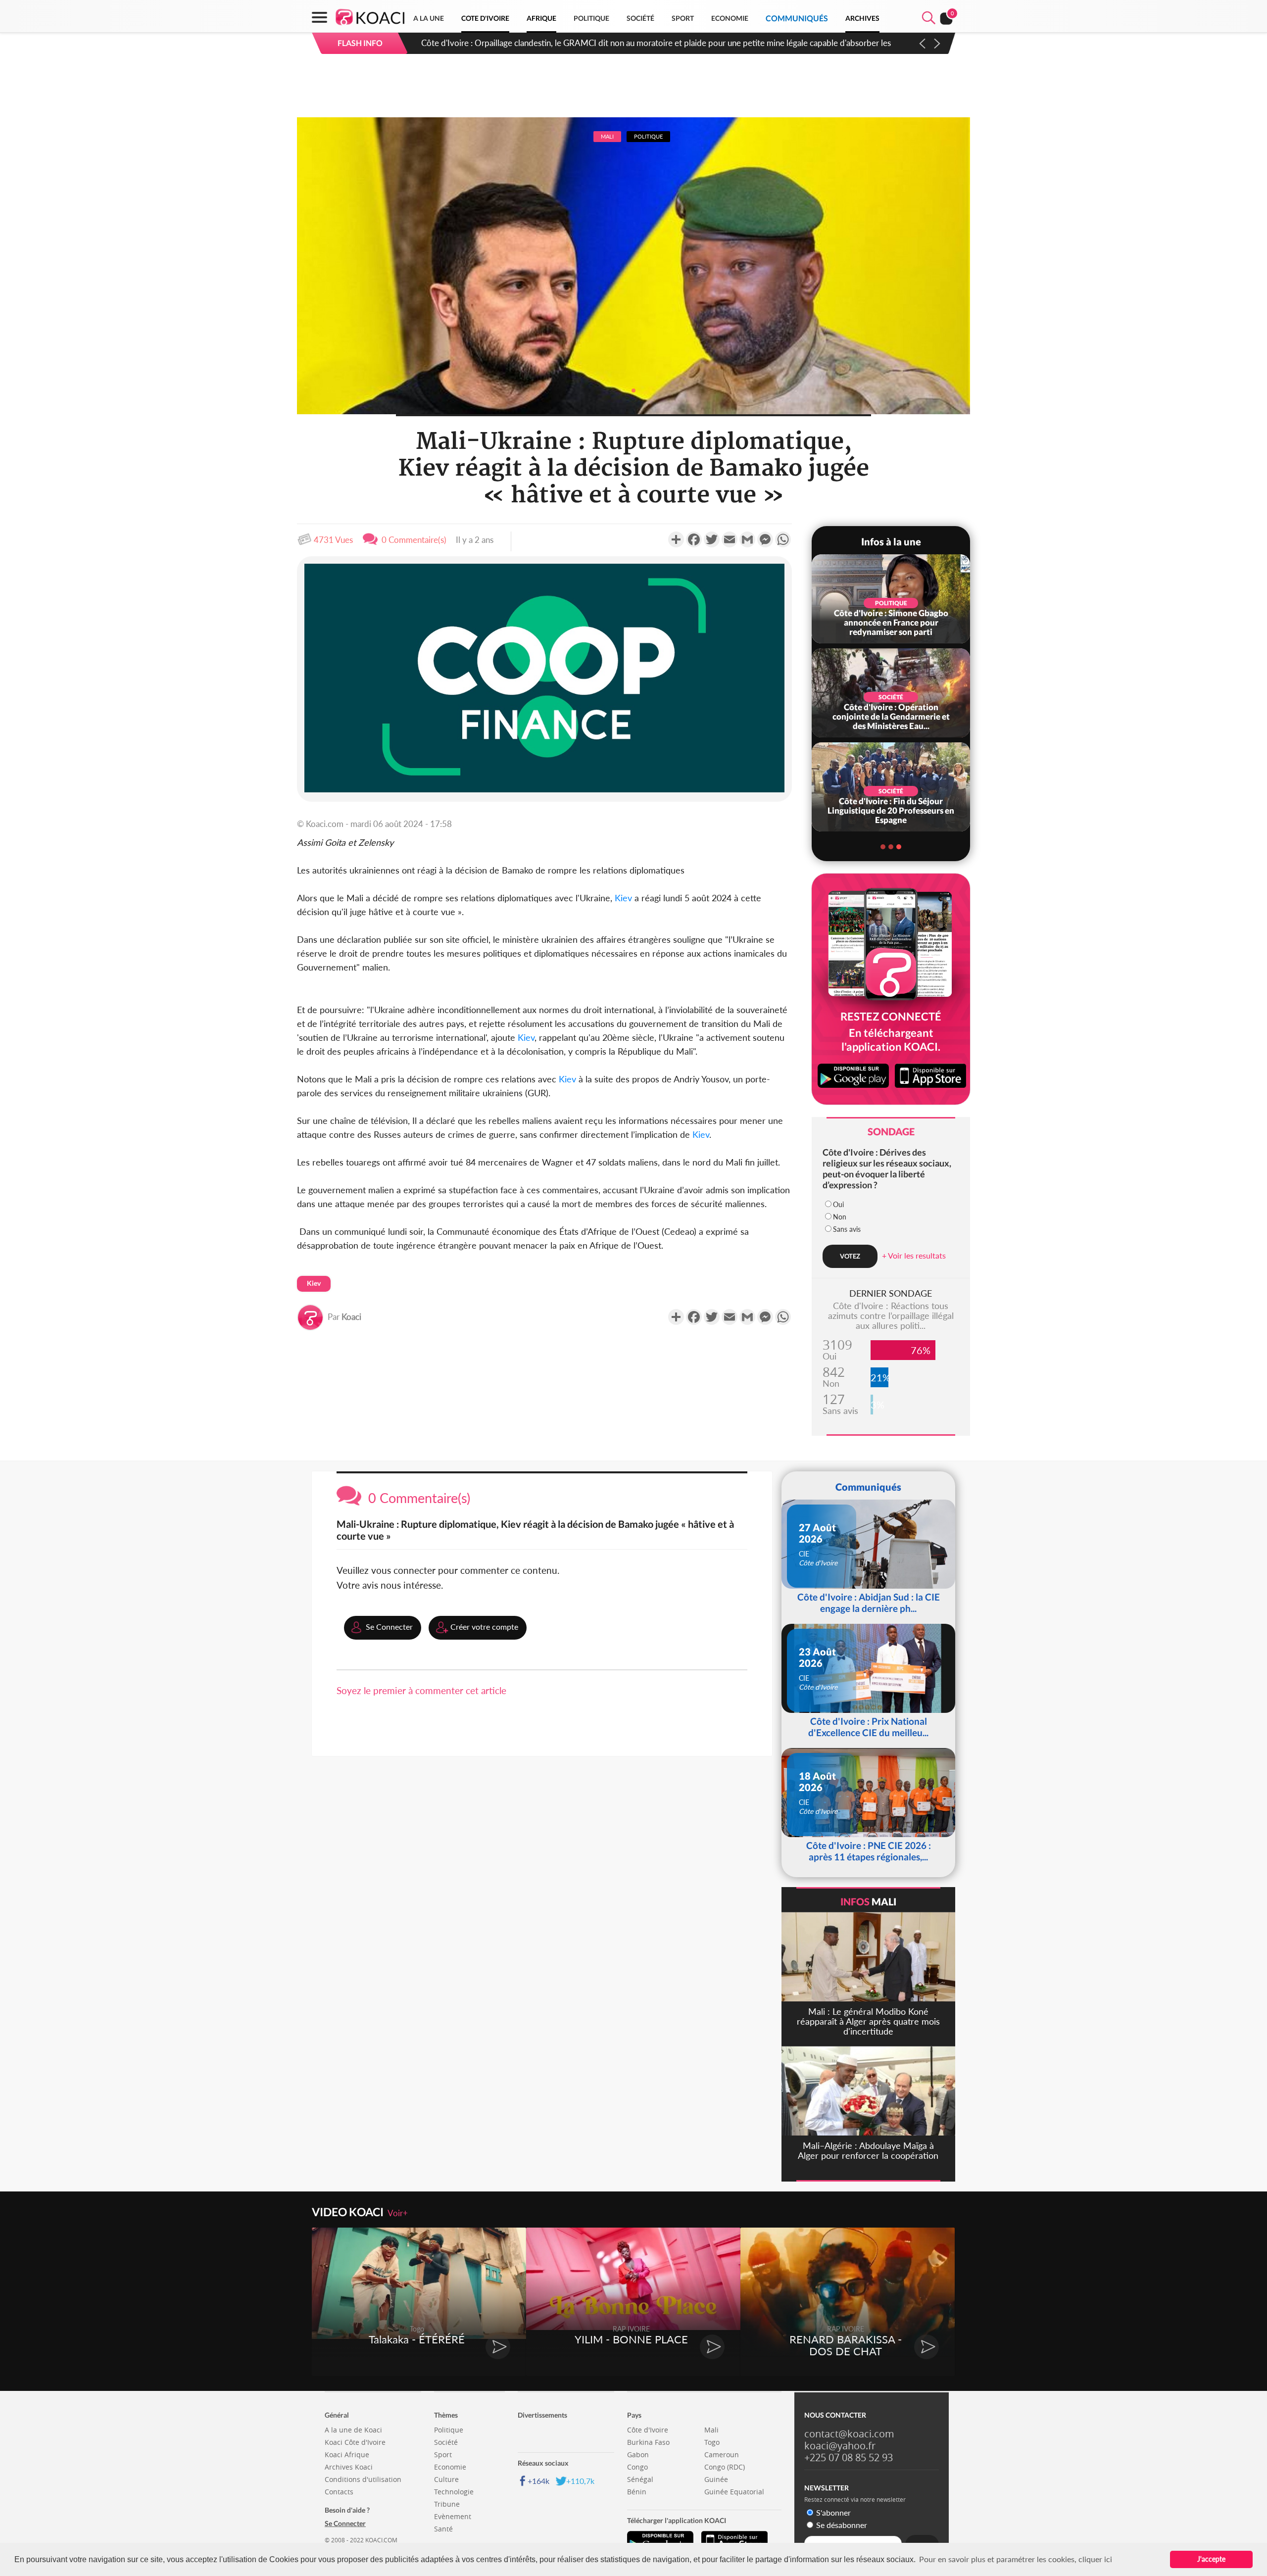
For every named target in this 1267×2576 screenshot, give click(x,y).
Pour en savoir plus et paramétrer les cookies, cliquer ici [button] (1016, 2559)
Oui (838, 1204)
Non (840, 1217)
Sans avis (847, 1229)
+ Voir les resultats (914, 1255)
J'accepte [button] (1211, 2559)
